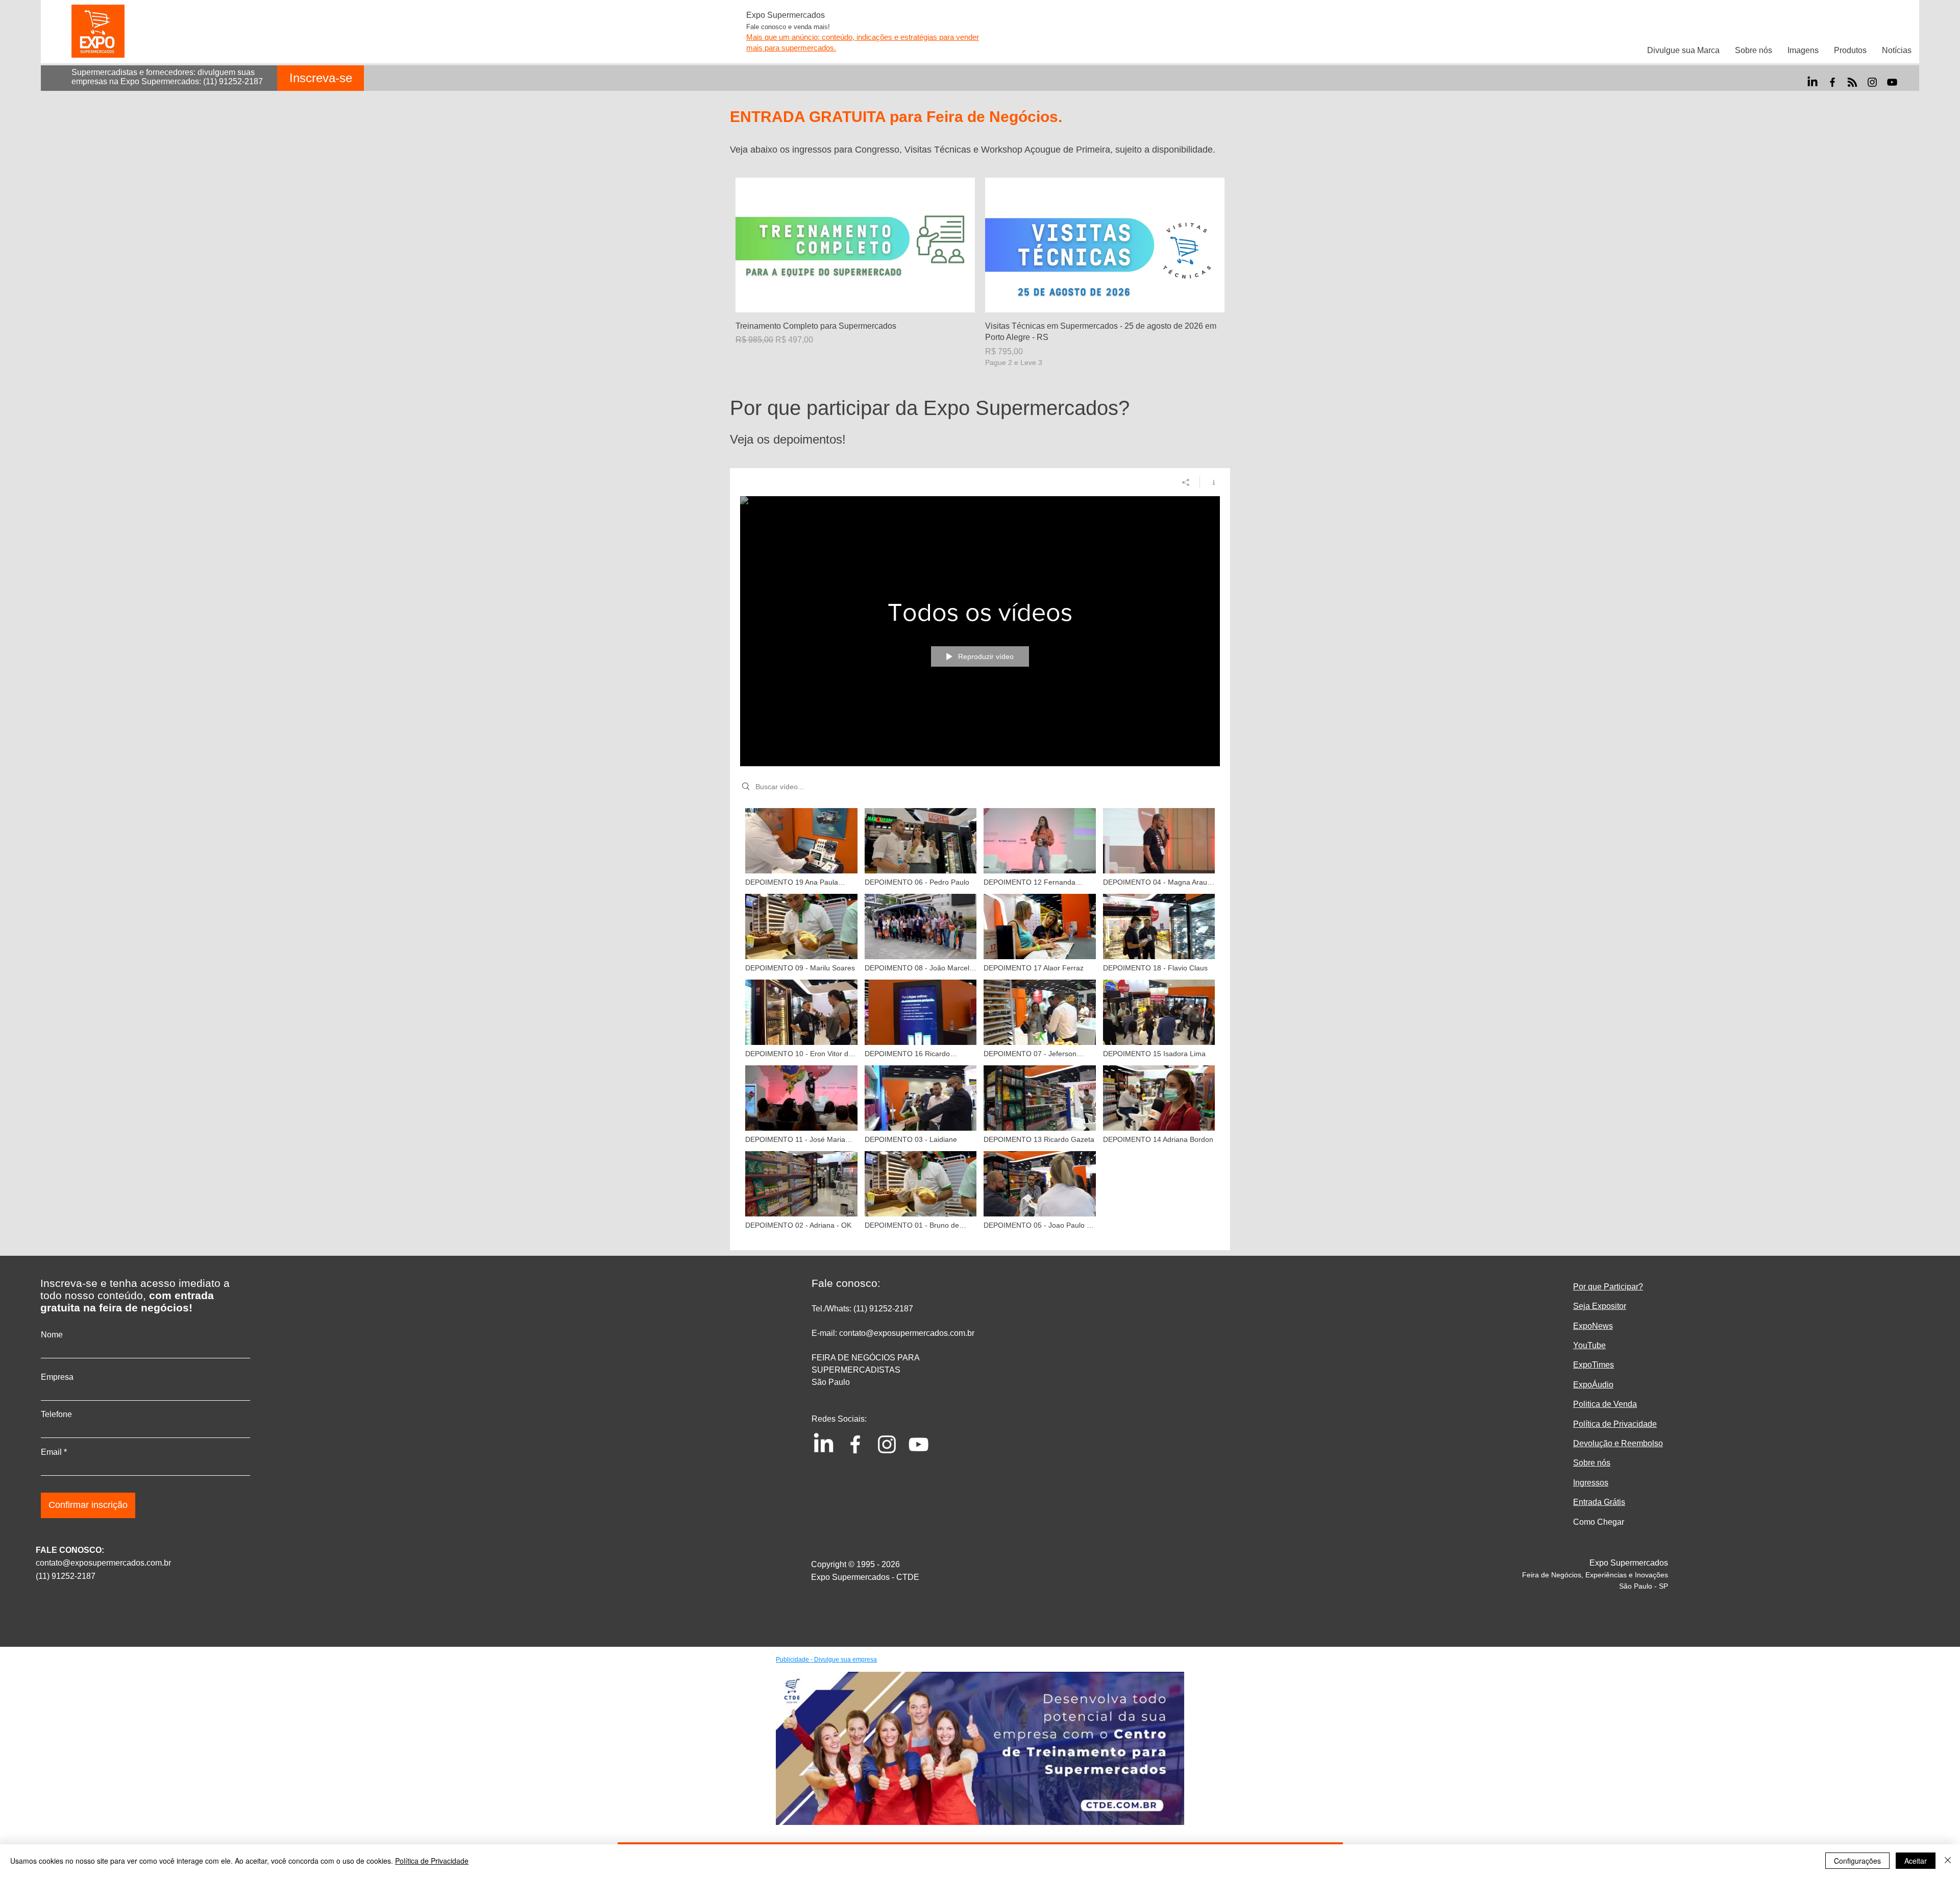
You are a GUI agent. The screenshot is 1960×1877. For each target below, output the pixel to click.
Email (51, 1452)
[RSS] (1852, 82)
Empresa (57, 1377)
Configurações (1857, 1861)
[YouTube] (1892, 82)
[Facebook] (1832, 82)
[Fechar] (1948, 1861)
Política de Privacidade (432, 1861)
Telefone (56, 1415)
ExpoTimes (1594, 1365)
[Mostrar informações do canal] (1210, 482)
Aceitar (1916, 1861)
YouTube (1589, 1345)
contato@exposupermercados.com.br (103, 1563)
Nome (52, 1335)
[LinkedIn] (1812, 82)
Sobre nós (1592, 1463)
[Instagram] (1872, 82)
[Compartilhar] (1186, 482)
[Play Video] (801, 847)
